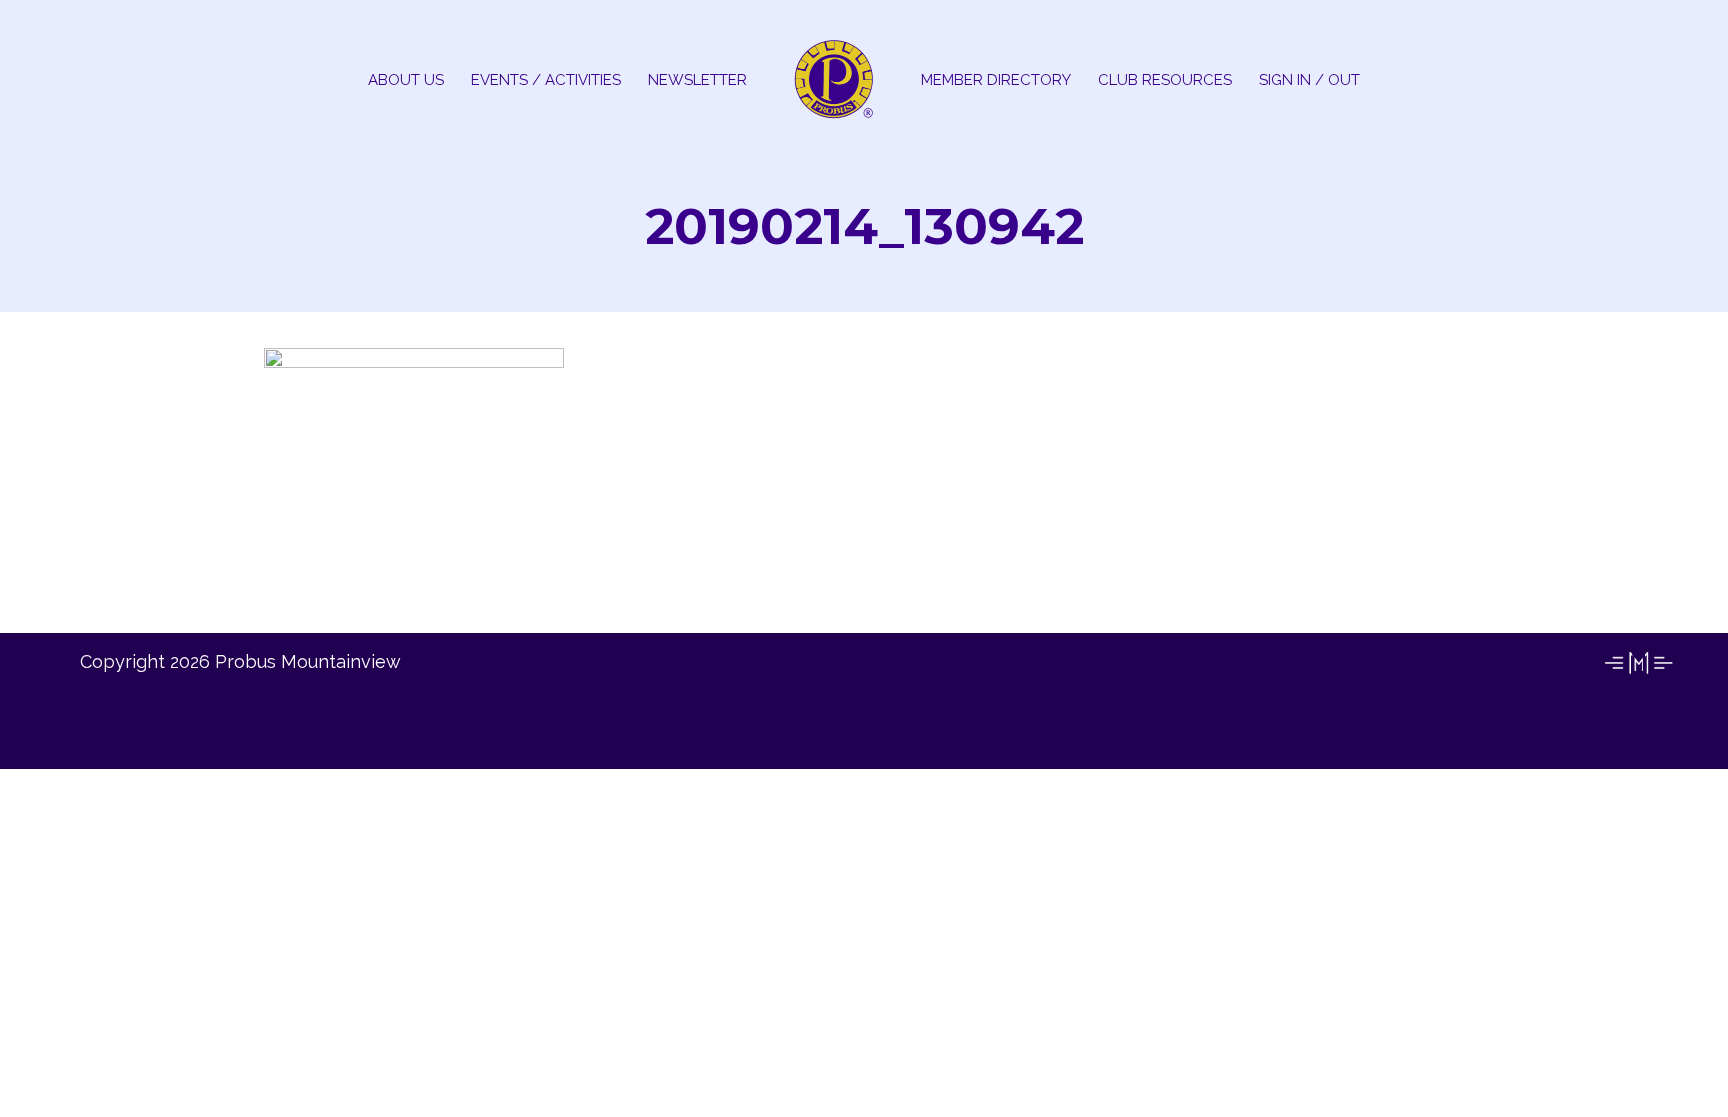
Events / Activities (546, 80)
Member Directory (996, 80)
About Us (406, 80)
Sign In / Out (1309, 80)
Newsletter (697, 80)
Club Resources (1165, 80)
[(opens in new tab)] (1638, 672)
